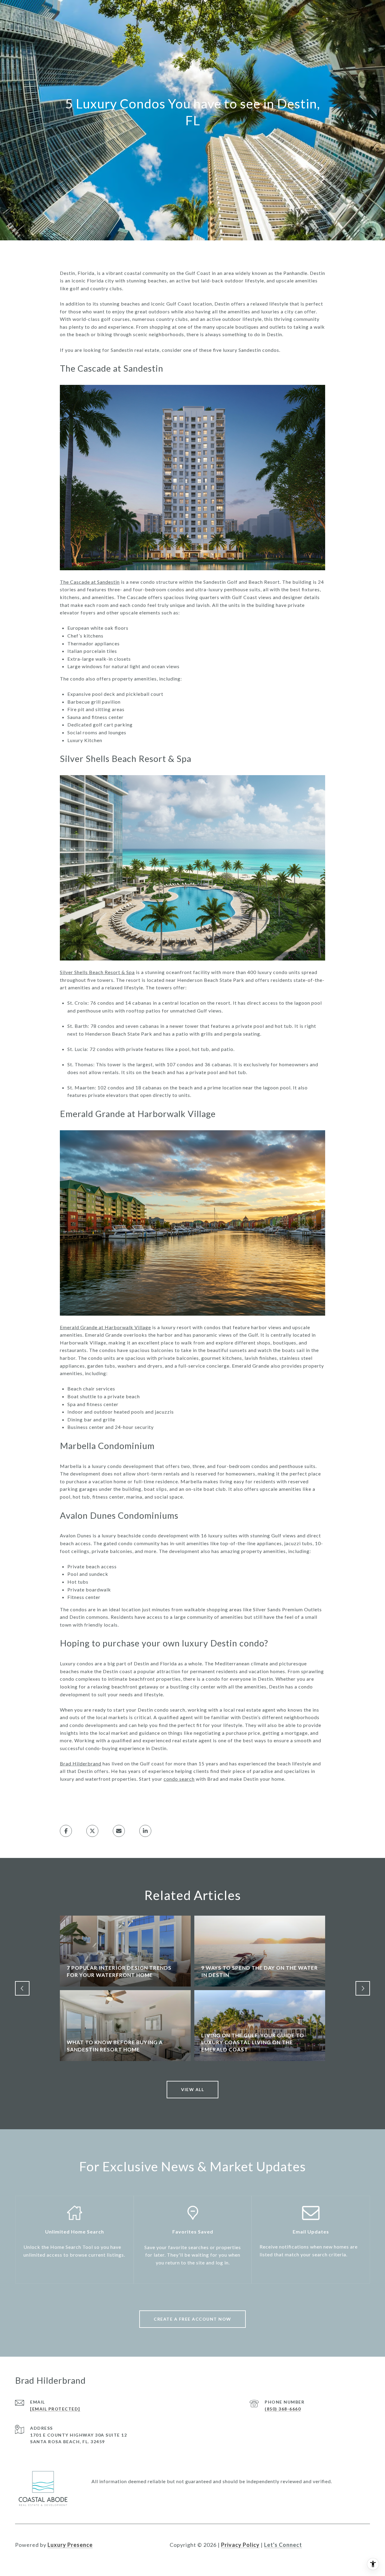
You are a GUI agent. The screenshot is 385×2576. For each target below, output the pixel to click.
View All (192, 2089)
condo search (179, 1779)
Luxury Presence (70, 2545)
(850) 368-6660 (283, 2409)
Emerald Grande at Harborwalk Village (105, 1327)
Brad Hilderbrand (81, 1763)
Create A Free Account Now (192, 2319)
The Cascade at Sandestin (90, 582)
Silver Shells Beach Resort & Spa (97, 972)
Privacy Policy (240, 2545)
